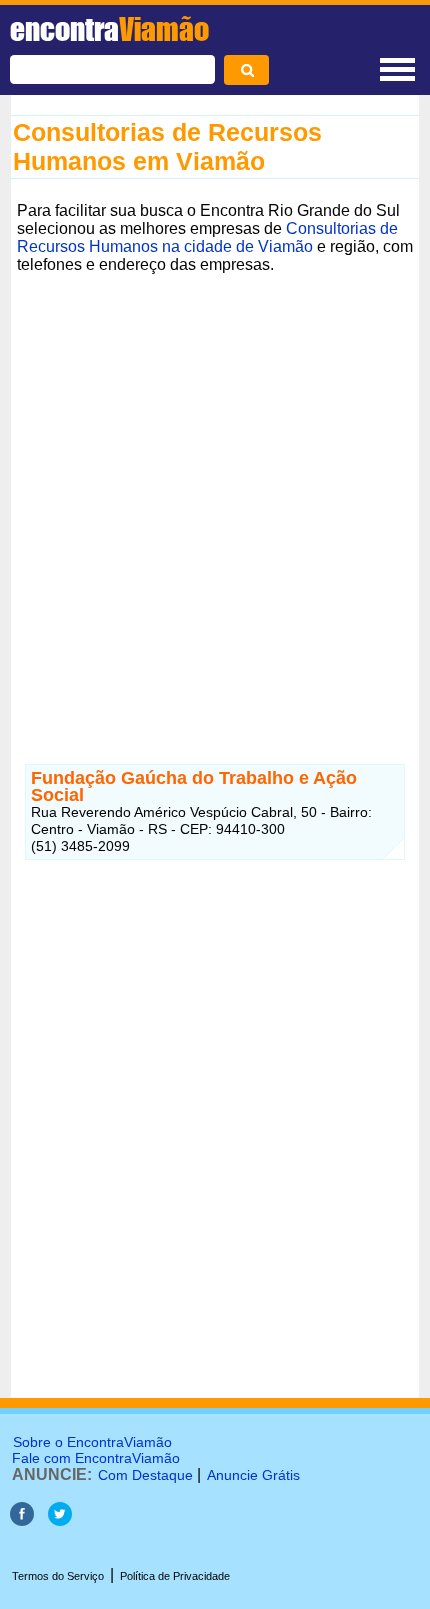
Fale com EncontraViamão (96, 1458)
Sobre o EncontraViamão (92, 1442)
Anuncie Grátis (253, 1475)
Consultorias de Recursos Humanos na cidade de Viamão (207, 237)
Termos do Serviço (58, 1576)
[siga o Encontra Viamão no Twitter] (60, 1520)
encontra (109, 29)
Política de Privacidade (175, 1576)
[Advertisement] (215, 495)
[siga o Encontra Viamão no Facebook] (24, 1520)
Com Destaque (145, 1475)
